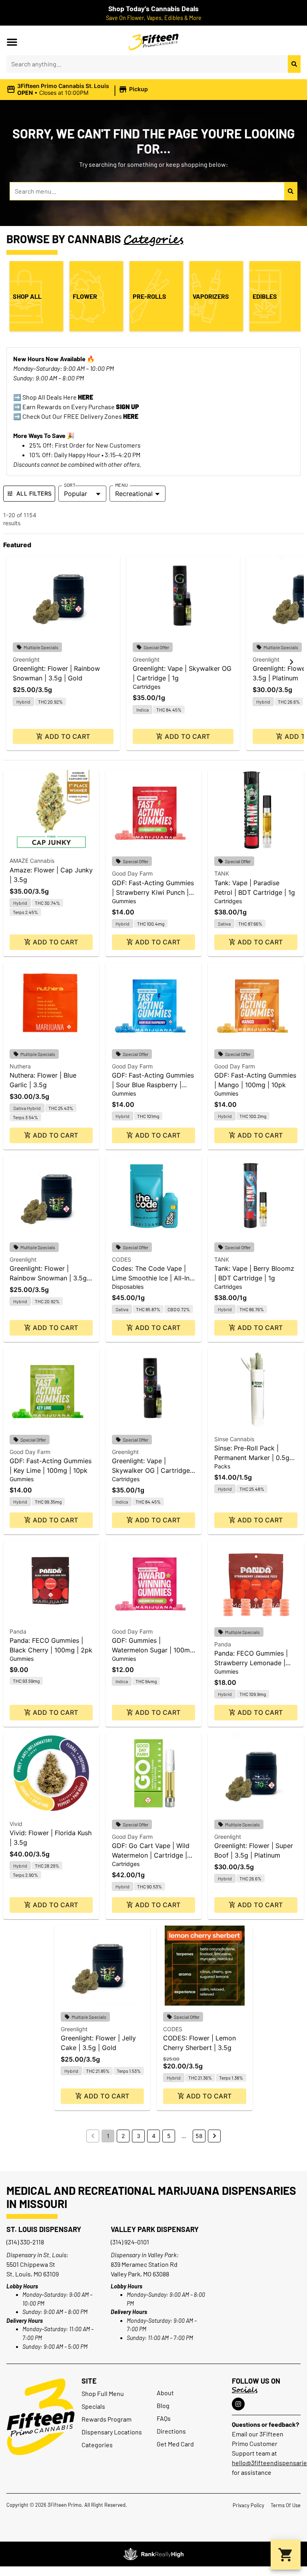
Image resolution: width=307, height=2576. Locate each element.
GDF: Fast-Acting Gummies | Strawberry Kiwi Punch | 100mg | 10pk (153, 892)
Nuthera (20, 1066)
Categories (97, 2445)
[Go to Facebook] (238, 2404)
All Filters (34, 493)
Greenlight (26, 659)
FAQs (164, 2418)
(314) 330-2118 (25, 2242)
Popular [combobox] (76, 494)
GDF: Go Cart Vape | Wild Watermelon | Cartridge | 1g (151, 1855)
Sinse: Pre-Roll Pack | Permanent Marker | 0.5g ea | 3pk (252, 1458)
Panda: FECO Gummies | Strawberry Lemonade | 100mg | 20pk (251, 1663)
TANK (222, 873)
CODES (122, 1259)
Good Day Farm (132, 873)
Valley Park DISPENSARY (155, 2229)
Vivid (16, 1824)
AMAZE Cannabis (32, 861)
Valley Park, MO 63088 (140, 2274)
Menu (122, 485)
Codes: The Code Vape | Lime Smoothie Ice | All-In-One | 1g (152, 1278)
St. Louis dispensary (44, 2229)
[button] (12, 42)
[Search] (294, 64)
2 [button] (123, 2136)
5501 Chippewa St (31, 2264)
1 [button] (108, 2136)
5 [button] (169, 2136)
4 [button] (154, 2136)
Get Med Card (175, 2444)
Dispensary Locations (112, 2432)
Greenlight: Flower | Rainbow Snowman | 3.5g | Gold (50, 1278)
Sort (70, 485)
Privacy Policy (248, 2505)
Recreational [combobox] (134, 494)
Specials (93, 2406)
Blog (163, 2405)
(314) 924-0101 (130, 2242)
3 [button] (139, 2136)
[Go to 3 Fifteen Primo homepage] (154, 42)
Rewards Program (107, 2419)
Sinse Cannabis (234, 1439)
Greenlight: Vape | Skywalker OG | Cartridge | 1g (153, 1470)
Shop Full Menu (103, 2393)
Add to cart (67, 736)
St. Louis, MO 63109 (33, 2274)
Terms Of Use (286, 2505)
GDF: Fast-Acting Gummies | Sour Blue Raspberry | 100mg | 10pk (153, 1085)
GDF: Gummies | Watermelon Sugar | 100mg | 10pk (153, 1650)
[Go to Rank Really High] (153, 2554)
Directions (171, 2431)
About (165, 2393)
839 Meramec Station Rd (144, 2264)
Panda (18, 1631)
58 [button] (199, 2136)
